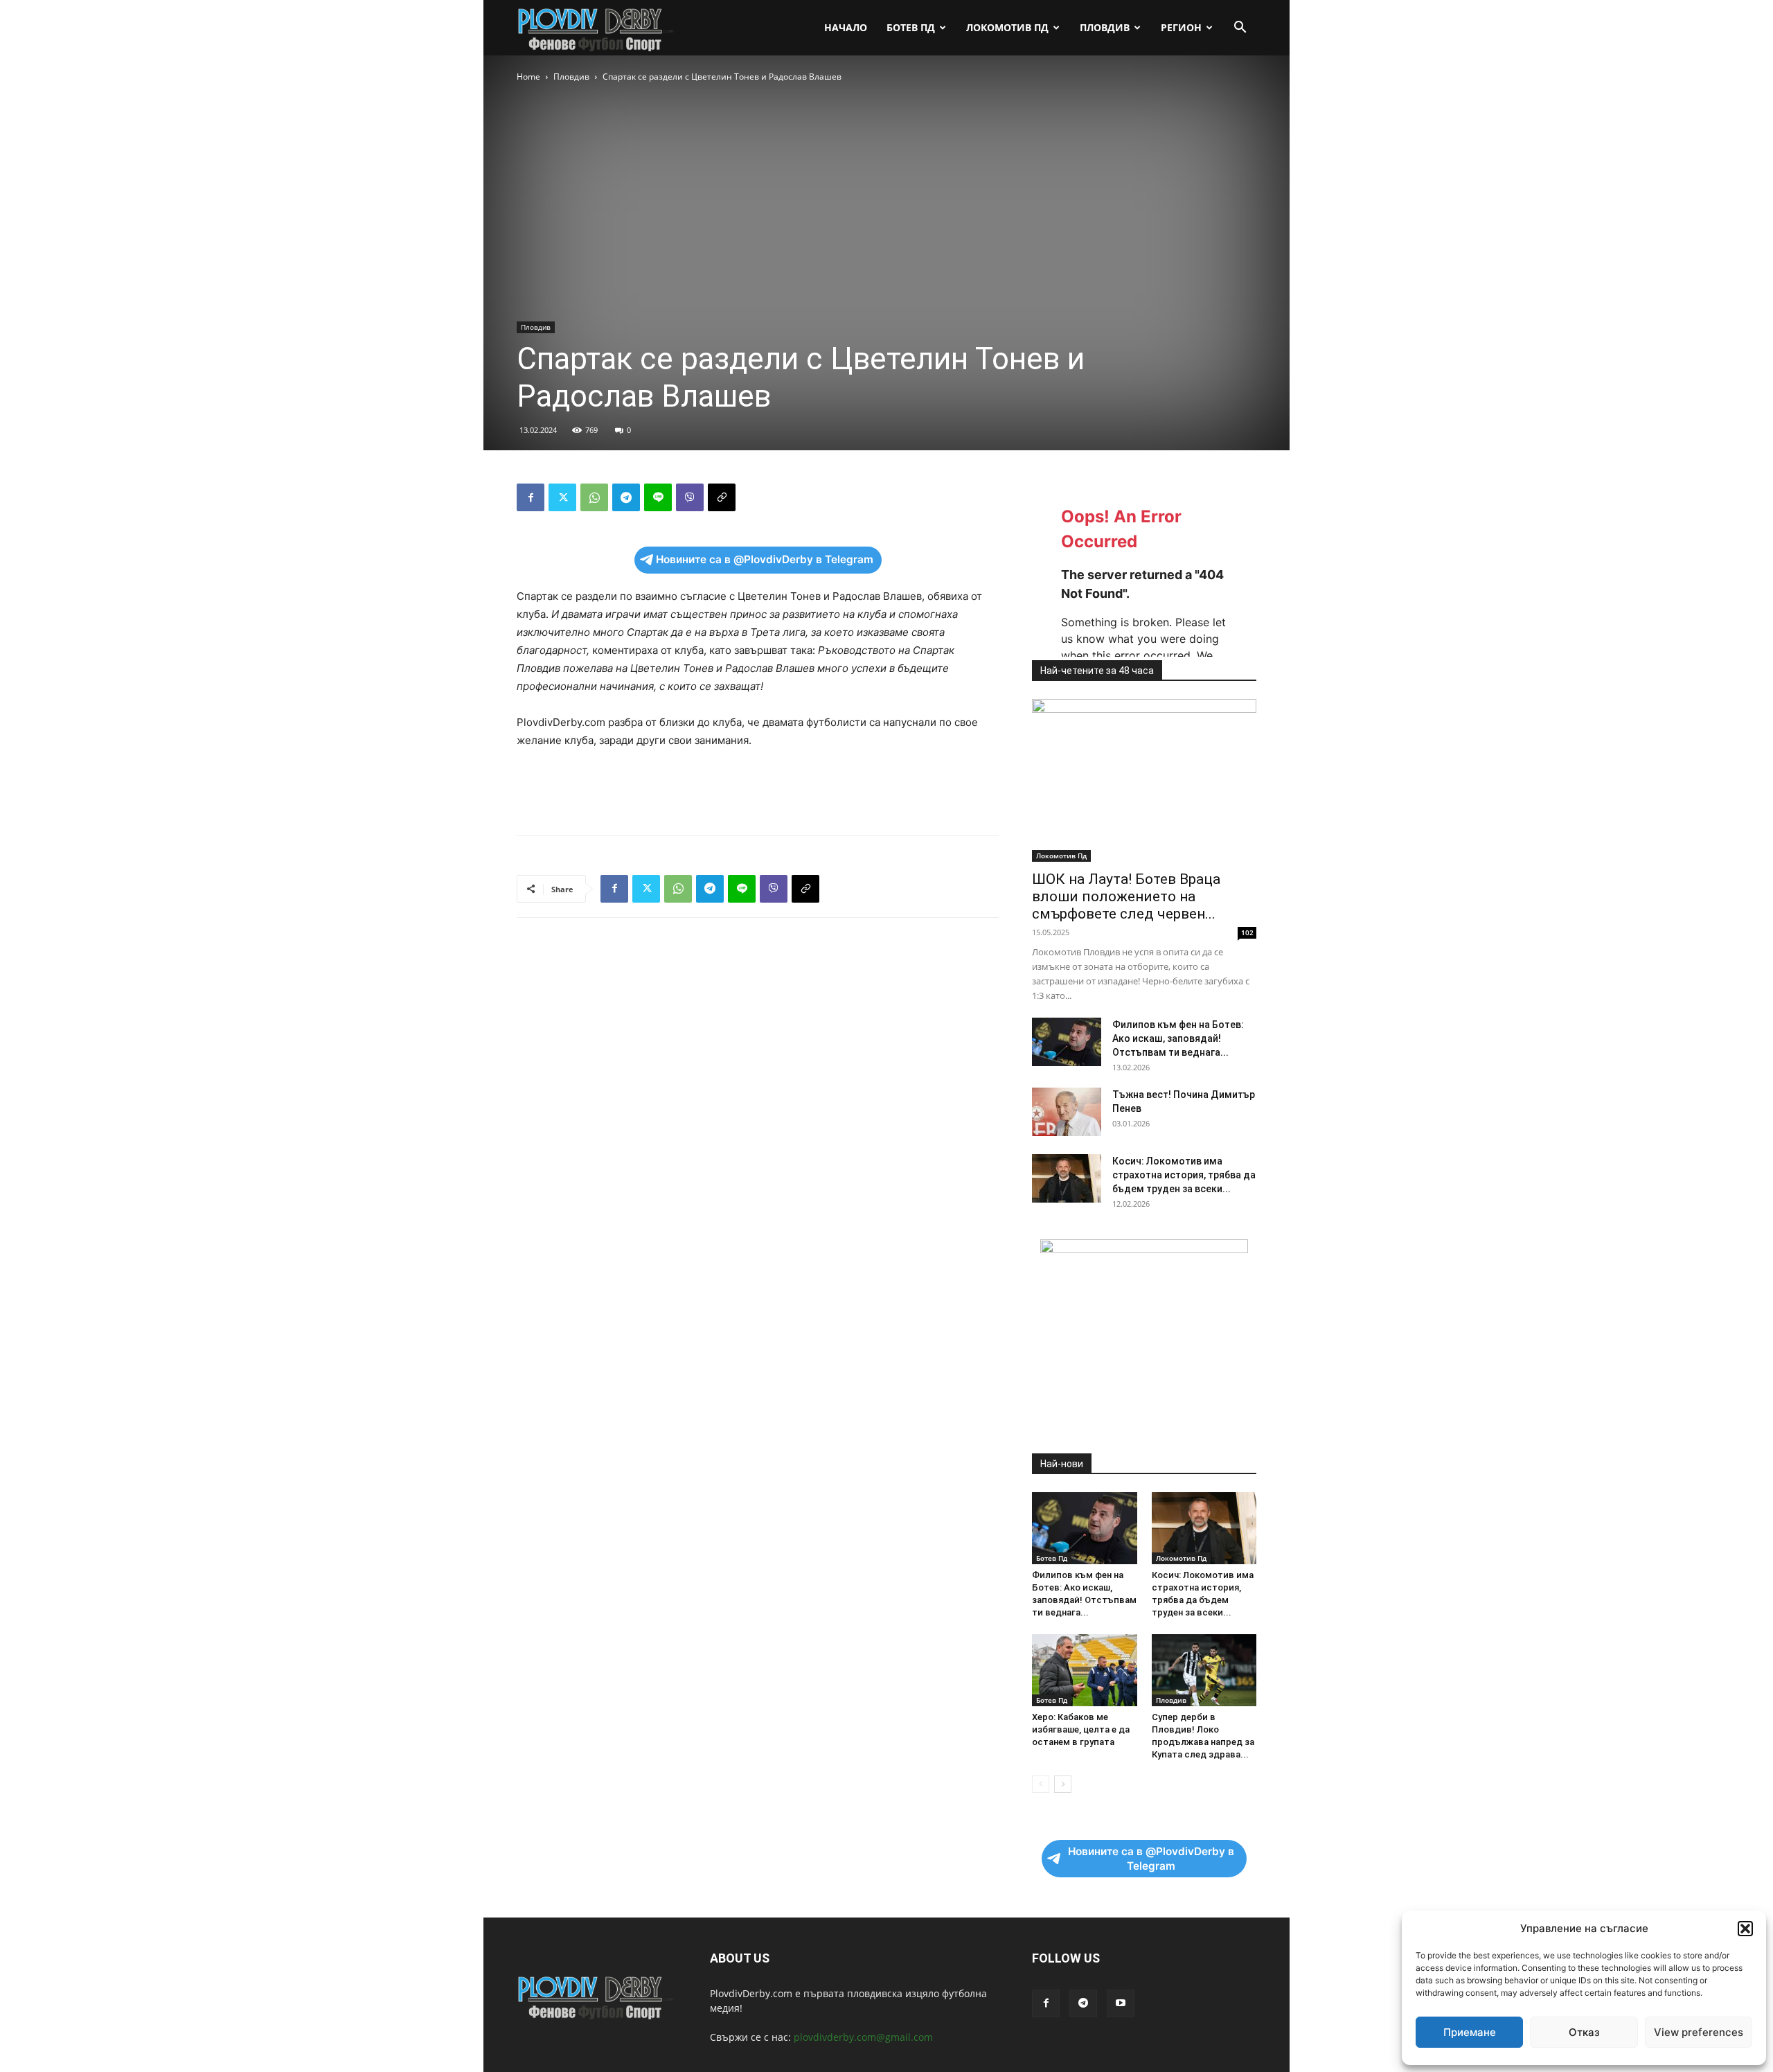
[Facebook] (531, 497)
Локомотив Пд (1007, 27)
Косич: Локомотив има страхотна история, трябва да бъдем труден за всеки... (1184, 1175)
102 (1247, 932)
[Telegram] (626, 497)
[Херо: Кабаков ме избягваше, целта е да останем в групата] (1085, 1670)
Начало (846, 27)
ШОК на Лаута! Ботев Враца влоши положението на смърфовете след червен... (1126, 896)
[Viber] (690, 497)
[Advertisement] (758, 789)
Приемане (1470, 2032)
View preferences (1699, 2032)
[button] (1745, 1929)
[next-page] (1063, 1784)
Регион (1181, 27)
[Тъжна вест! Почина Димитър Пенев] (1067, 1112)
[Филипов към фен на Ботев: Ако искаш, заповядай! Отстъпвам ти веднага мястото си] (1067, 1042)
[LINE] (658, 497)
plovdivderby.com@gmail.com (863, 2037)
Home (528, 77)
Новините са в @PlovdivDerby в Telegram (765, 559)
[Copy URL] (722, 497)
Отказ (1584, 2032)
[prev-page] (1041, 1784)
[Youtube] (1121, 2003)
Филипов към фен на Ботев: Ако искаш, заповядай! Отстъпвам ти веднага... (1178, 1038)
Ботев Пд (911, 27)
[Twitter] (562, 497)
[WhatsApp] (594, 497)
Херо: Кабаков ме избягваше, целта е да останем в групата (1081, 1729)
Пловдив (1105, 27)
